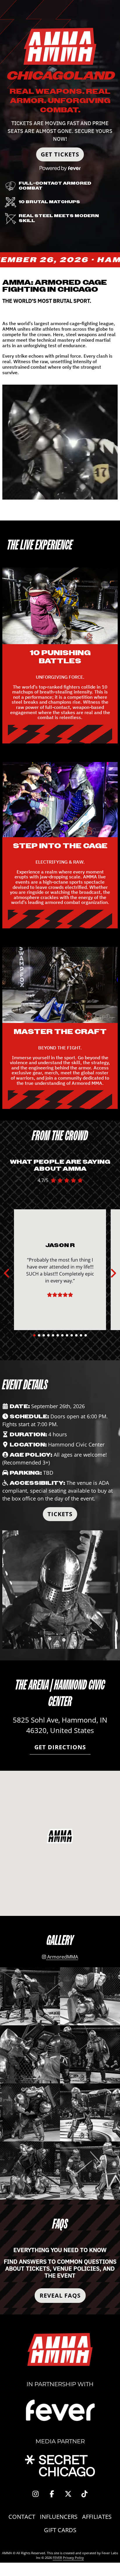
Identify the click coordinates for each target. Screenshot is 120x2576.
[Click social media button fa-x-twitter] (68, 2495)
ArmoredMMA (62, 1957)
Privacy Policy (73, 2558)
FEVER (57, 2558)
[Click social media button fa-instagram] (36, 2495)
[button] (60, 1836)
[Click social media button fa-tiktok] (84, 2495)
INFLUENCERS (59, 2517)
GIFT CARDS (60, 2530)
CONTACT (22, 2517)
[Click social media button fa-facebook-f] (52, 2495)
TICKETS (60, 1514)
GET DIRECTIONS (60, 1747)
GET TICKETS (60, 154)
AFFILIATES (97, 2517)
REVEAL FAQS (60, 2295)
